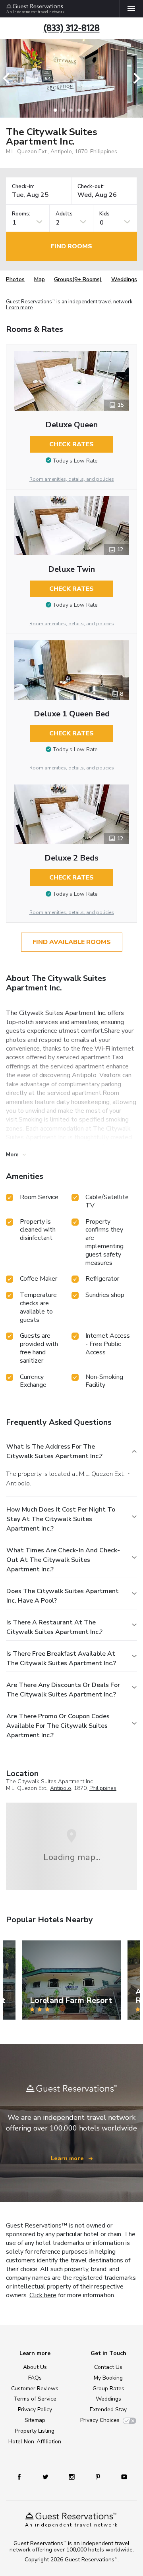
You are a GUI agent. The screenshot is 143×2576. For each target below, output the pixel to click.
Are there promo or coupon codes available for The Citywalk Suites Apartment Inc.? (58, 1726)
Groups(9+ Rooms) (78, 279)
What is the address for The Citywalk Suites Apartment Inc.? (54, 1451)
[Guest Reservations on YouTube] (124, 2476)
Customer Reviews (35, 2388)
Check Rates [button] (71, 444)
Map (40, 279)
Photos (15, 279)
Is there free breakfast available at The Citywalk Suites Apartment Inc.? (61, 1658)
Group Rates (108, 2388)
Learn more (19, 308)
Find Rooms (71, 246)
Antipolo (61, 1788)
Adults (64, 214)
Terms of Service (35, 2399)
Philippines (103, 1788)
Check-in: (23, 187)
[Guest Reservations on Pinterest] (98, 2476)
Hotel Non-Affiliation (35, 2442)
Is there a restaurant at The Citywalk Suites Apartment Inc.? (54, 1627)
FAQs (35, 2378)
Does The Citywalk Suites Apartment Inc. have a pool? (63, 1596)
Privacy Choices (100, 2420)
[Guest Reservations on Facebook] (19, 2476)
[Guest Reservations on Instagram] (72, 2476)
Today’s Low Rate (75, 461)
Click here (43, 2295)
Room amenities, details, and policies (72, 479)
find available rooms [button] (72, 942)
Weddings (124, 279)
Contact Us (108, 2367)
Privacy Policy (35, 2409)
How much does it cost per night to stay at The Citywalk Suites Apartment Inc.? (61, 1519)
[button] (9, 78)
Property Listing (35, 2431)
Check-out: (91, 187)
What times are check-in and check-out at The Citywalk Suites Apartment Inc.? (63, 1560)
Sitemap (35, 2420)
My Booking (108, 2378)
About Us (35, 2367)
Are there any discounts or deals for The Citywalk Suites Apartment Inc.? (63, 1690)
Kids (104, 214)
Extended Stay (108, 2409)
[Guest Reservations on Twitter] (45, 2476)
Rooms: (21, 214)
